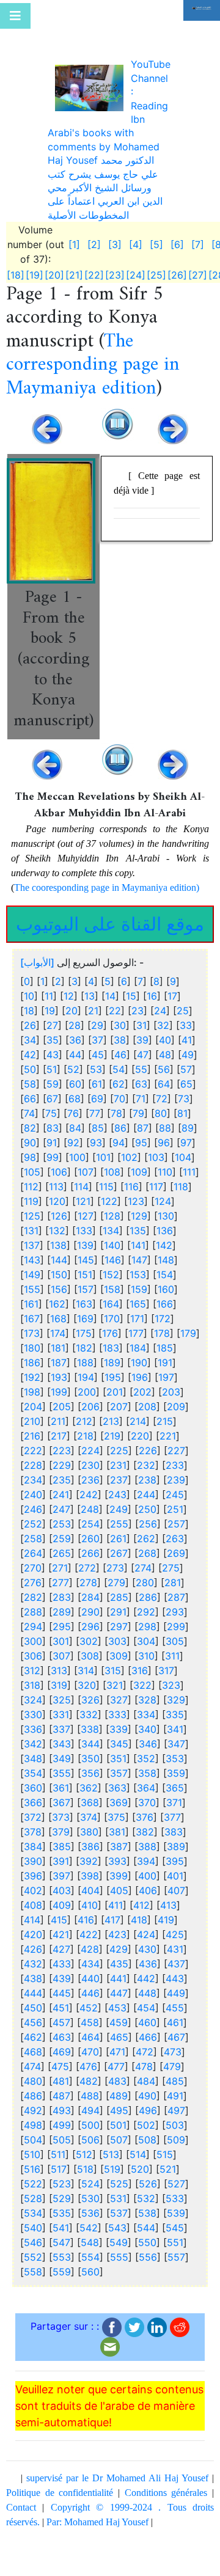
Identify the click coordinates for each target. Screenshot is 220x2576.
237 (119, 1425)
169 (85, 1264)
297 (119, 1572)
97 (186, 1088)
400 (147, 1821)
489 (119, 2041)
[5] (156, 190)
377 (172, 1762)
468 (33, 1997)
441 (118, 1923)
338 (90, 1674)
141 (138, 1190)
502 (146, 2070)
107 (86, 1117)
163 (84, 1249)
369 (119, 1747)
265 (62, 1498)
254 (90, 1469)
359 (176, 1718)
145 (86, 1205)
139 (85, 1190)
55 (141, 1014)
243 (117, 1440)
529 (62, 2143)
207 (119, 1352)
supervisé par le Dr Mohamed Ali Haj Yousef (117, 2423)
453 (117, 1953)
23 (137, 956)
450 (33, 1953)
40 (165, 985)
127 (86, 1161)
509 (176, 2085)
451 (61, 1953)
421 (61, 1879)
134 (111, 1176)
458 (90, 1967)
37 (97, 985)
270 (33, 1513)
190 (139, 1308)
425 (175, 1879)
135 (138, 1176)
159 (139, 1234)
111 (189, 1117)
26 (30, 970)
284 (90, 1542)
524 (90, 2129)
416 (86, 1865)
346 (148, 1689)
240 (33, 1440)
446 (90, 1938)
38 (120, 985)
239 (176, 1425)
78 (116, 1058)
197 (166, 1322)
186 (32, 1308)
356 (90, 1718)
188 (85, 1308)
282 (33, 1542)
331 (61, 1659)
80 (161, 1058)
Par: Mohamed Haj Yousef (97, 2467)
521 (168, 2114)
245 (175, 1440)
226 (148, 1396)
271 (60, 1513)
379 (61, 1777)
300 (33, 1586)
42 (30, 1000)
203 (171, 1337)
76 (73, 1058)
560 (90, 2217)
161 (31, 1249)
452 (89, 1953)
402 (33, 1835)
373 (61, 1762)
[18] (16, 221)
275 (171, 1513)
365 (175, 1733)
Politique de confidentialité (60, 2438)
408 (33, 1850)
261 (118, 1484)
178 (162, 1278)
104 (183, 1102)
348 (33, 1703)
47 (143, 1000)
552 (33, 2202)
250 (147, 1454)
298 (147, 1572)
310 (146, 1601)
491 (175, 2041)
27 (52, 970)
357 (119, 1718)
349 (62, 1703)
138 (58, 1190)
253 (62, 1469)
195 (113, 1322)
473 (173, 1997)
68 (75, 1044)
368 (90, 1747)
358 (147, 1718)
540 (33, 2173)
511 (58, 2099)
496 (148, 2055)
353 (175, 1703)
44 (75, 1000)
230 (90, 1410)
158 (112, 1234)
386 (90, 1791)
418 (139, 1865)
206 (90, 1352)
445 (62, 1938)
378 (33, 1777)
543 (117, 2173)
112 (31, 1132)
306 (33, 1601)
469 (62, 1997)
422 (89, 1879)
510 (32, 2099)
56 (164, 1014)
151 (85, 1220)
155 (32, 1234)
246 (33, 1454)
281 (173, 1528)
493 (62, 2055)
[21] (74, 221)
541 (61, 2173)
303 (117, 1586)
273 (115, 1513)
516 (32, 2114)
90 (30, 1088)
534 (33, 2158)
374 (89, 1762)
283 (62, 1542)
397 (61, 1821)
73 (184, 1044)
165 (138, 1249)
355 (62, 1718)
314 (86, 1615)
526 (148, 2129)
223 (62, 1396)
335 (175, 1659)
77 (95, 1058)
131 (31, 1176)
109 (139, 1117)
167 (32, 1264)
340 (147, 1674)
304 (146, 1586)
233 (175, 1410)
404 (90, 1835)
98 (30, 1102)
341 (175, 1674)
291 (118, 1557)
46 (120, 1000)
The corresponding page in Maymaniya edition (93, 310)
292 (146, 1557)
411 (116, 1850)
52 (73, 1014)
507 (119, 2085)
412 (141, 1850)
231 (118, 1410)
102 (129, 1102)
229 (62, 1410)
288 (33, 1557)
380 (89, 1777)
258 (33, 1484)
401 (175, 1821)
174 (58, 1278)
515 (165, 2099)
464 (90, 1982)
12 (69, 941)
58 (30, 1029)
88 (165, 1073)
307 (61, 1601)
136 (165, 1176)
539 (176, 2158)
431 (175, 1894)
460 (147, 1967)
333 (117, 1659)
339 (119, 1674)
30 (120, 970)
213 (111, 1366)
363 (117, 1733)
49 (188, 1000)
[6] (177, 190)
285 (119, 1542)
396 (33, 1821)
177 (136, 1278)
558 (33, 2217)
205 (62, 1352)
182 (84, 1293)
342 (33, 1689)
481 (61, 2026)
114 (81, 1132)
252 (33, 1469)
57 (186, 1014)
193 (59, 1322)
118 (181, 1132)
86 (120, 1073)
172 (163, 1264)
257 (176, 1469)
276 (33, 1528)
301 (61, 1586)
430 (147, 1894)
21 (93, 956)
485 (175, 2026)
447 (119, 1938)
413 (168, 1850)
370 (147, 1747)
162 (57, 1249)
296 (90, 1572)
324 (33, 1645)
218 (85, 1381)
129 (139, 1161)
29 (97, 970)
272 (87, 1513)
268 (147, 1498)
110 (165, 1117)
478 (144, 2011)
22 (115, 956)
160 (166, 1234)
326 (90, 1645)
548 (90, 2187)
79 (138, 1058)
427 (61, 1894)
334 (146, 1659)
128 (112, 1161)
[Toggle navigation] (15, 16)
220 (140, 1381)
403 (62, 1835)
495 (119, 2055)
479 (172, 2011)
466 (148, 1982)
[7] (198, 190)
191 (165, 1308)
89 (188, 1073)
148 (166, 1205)
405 (119, 1835)
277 (61, 1528)
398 (90, 1821)
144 (59, 1205)
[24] (136, 221)
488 (90, 2041)
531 (118, 2143)
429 (119, 1894)
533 (175, 2143)
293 (175, 1557)
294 (33, 1572)
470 (90, 1997)
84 (75, 1073)
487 (61, 2041)
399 (119, 1821)
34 (30, 985)
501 (118, 2070)
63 (141, 1029)
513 (111, 2099)
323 (171, 1630)
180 (32, 1293)
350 (90, 1703)
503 (175, 2070)
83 (53, 1073)
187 (59, 1308)
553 (62, 2202)
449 (176, 1938)
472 (145, 1997)
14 (110, 941)
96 (164, 1088)
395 (175, 1806)
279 (116, 1528)
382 (145, 1777)
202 (142, 1337)
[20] (54, 221)
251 (175, 1454)
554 (90, 2202)
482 (89, 2026)
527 (176, 2129)
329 (176, 1645)
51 (52, 1014)
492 (33, 2055)
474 (32, 2011)
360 (33, 1733)
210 (32, 1366)
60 (75, 1029)
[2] (94, 190)
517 (59, 2114)
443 (175, 1923)
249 (119, 1454)
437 (176, 1909)
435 (119, 1909)
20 (71, 956)
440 (90, 1923)
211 (58, 1366)
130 (166, 1161)
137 (32, 1190)
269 (176, 1498)
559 (62, 2217)
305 (175, 1586)
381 (117, 1777)
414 (32, 1865)
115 (106, 1132)
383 (174, 1777)
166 (165, 1249)
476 (88, 2011)
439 (62, 1923)
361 (61, 1733)
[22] (94, 221)
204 (33, 1352)
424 (146, 1879)
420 (33, 1879)
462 (33, 1982)
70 (119, 1044)
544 (146, 2173)
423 (117, 1879)
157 (86, 1234)
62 (119, 1029)
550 (147, 2187)
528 (33, 2143)
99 (53, 1102)
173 (32, 1278)
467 (176, 1982)
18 (29, 956)
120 (57, 1146)
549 (119, 2187)
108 (112, 1117)
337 (61, 1674)
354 (33, 1718)
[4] (136, 190)
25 (183, 956)
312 (32, 1615)
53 (96, 1014)
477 (116, 2011)
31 (141, 970)
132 (57, 1176)
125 (32, 1161)
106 (59, 1117)
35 (53, 985)
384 (33, 1791)
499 (62, 2070)
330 (33, 1659)
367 (61, 1747)
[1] (74, 190)
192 (32, 1322)
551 (175, 2187)
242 (89, 1440)
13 (90, 941)
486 (33, 2041)
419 (166, 1865)
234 (33, 1425)
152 (111, 1220)
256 (148, 1469)
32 (163, 970)
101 (103, 1102)
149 (32, 1220)
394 (146, 1806)
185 (165, 1293)
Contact (21, 2452)
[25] (156, 221)
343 (62, 1689)
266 (90, 1498)
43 (53, 1000)
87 (143, 1073)
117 (156, 1132)
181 (58, 1293)
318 (32, 1630)
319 (59, 1630)
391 (61, 1806)
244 (146, 1440)
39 (142, 985)
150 (59, 1220)
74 (29, 1058)
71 (141, 1044)
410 (90, 1850)
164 (111, 1249)
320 (87, 1630)
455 (175, 1953)
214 (138, 1366)
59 (53, 1029)
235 (62, 1425)
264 (33, 1498)
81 (182, 1058)
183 (111, 1293)
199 (59, 1337)
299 (176, 1572)
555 (119, 2202)
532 (146, 2143)
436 (148, 1909)
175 (84, 1278)
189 (112, 1308)
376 (145, 1762)
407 (176, 1835)
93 (96, 1088)
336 (33, 1674)
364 (146, 1733)
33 (186, 970)
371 (174, 1747)
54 (119, 1014)
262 (146, 1484)
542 (89, 2173)
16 (152, 941)
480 (33, 2026)
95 (141, 1088)
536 (90, 2158)
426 (33, 1894)
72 (162, 1044)
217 (59, 1381)
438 (33, 1923)
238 (147, 1425)
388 (147, 1791)
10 (29, 941)
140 (112, 1190)
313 (59, 1615)
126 (59, 1161)
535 (62, 2158)
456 (33, 1967)
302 (89, 1586)
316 (140, 1615)
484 (146, 2026)
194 (86, 1322)
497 (176, 2055)
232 (146, 1410)
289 (62, 1557)
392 (89, 1806)
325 (62, 1645)
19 (50, 956)
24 (160, 956)
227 (176, 1396)
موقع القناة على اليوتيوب (110, 869)
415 (59, 1865)
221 (168, 1381)
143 (32, 1205)
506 (90, 2085)
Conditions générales (166, 2438)
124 (163, 1146)
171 (137, 1264)
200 (87, 1337)
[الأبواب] (37, 908)
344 (90, 1689)
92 (73, 1088)
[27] (198, 221)
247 (61, 1454)
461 (175, 1967)
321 (115, 1630)
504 (33, 2085)
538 (147, 2158)
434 (90, 1909)
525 (119, 2129)
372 (33, 1762)
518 (85, 2114)
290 (90, 1557)
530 (90, 2143)
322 (142, 1630)
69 (97, 1044)
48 (165, 1000)
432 (33, 1909)
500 (90, 2070)
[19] (35, 221)
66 (30, 1044)
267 (119, 1498)
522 (33, 2129)
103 (156, 1102)
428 (90, 1894)
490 (147, 2041)
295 (62, 1572)
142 (164, 1190)
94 (119, 1088)
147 (139, 1205)
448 (147, 1938)
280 (145, 1528)
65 (186, 1029)
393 (117, 1806)
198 (32, 1337)
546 (33, 2187)
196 (140, 1322)
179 (188, 1278)
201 (115, 1337)
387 (119, 1791)
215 (165, 1366)
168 (58, 1264)
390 (33, 1806)
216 (32, 1381)
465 (119, 1982)
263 (175, 1484)
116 (131, 1132)
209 (176, 1352)
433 (62, 1909)
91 (52, 1088)
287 (176, 1542)
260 (90, 1484)
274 (143, 1513)
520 (140, 2114)
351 (118, 1703)
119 (31, 1146)
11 (49, 941)
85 (98, 1073)
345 (119, 1689)
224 (90, 1396)
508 (147, 2085)
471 (117, 1997)
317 (166, 1615)
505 (62, 2085)
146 (113, 1205)
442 (146, 1923)
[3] (115, 190)
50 (30, 1014)
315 (113, 1615)
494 (90, 2055)
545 (175, 2173)
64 (164, 1029)
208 (147, 1352)
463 (62, 1982)
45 (98, 1000)
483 (117, 2026)
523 (62, 2129)
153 (138, 1220)
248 (90, 1454)
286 (148, 1542)
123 (136, 1146)
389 (176, 1791)
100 (77, 1102)
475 (60, 2011)
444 (33, 1938)
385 (62, 1791)
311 (172, 1601)
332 (89, 1659)
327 (119, 1645)
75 (51, 1058)
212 (84, 1366)
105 (32, 1117)
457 (61, 1967)
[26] (177, 221)
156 (59, 1234)
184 (138, 1293)
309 (119, 1601)
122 (109, 1146)
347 (176, 1689)
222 (33, 1396)
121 (83, 1146)
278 (88, 1528)
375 (116, 1762)
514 (138, 2099)
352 (146, 1703)
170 (112, 1264)
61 (97, 1029)
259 (62, 1484)
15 (131, 941)
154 (165, 1220)
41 (187, 985)
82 (30, 1073)
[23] (115, 221)
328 (147, 1645)
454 (146, 1953)
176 (110, 1278)
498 (33, 2070)
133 (84, 1176)
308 (90, 1601)
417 (112, 1865)
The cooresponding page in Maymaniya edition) (107, 833)
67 (52, 1044)
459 (119, 1967)
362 (89, 1733)
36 (75, 985)
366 (33, 1747)
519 (112, 2114)
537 (119, 2158)
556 (148, 2202)
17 (172, 941)
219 (112, 1381)
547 (61, 2187)
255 (119, 1469)
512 (84, 2099)
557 (176, 2202)
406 (148, 1835)
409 (62, 1850)
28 (75, 970)
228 (33, 1410)
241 (61, 1440)
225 (119, 1396)
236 (90, 1425)
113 (56, 1132)
